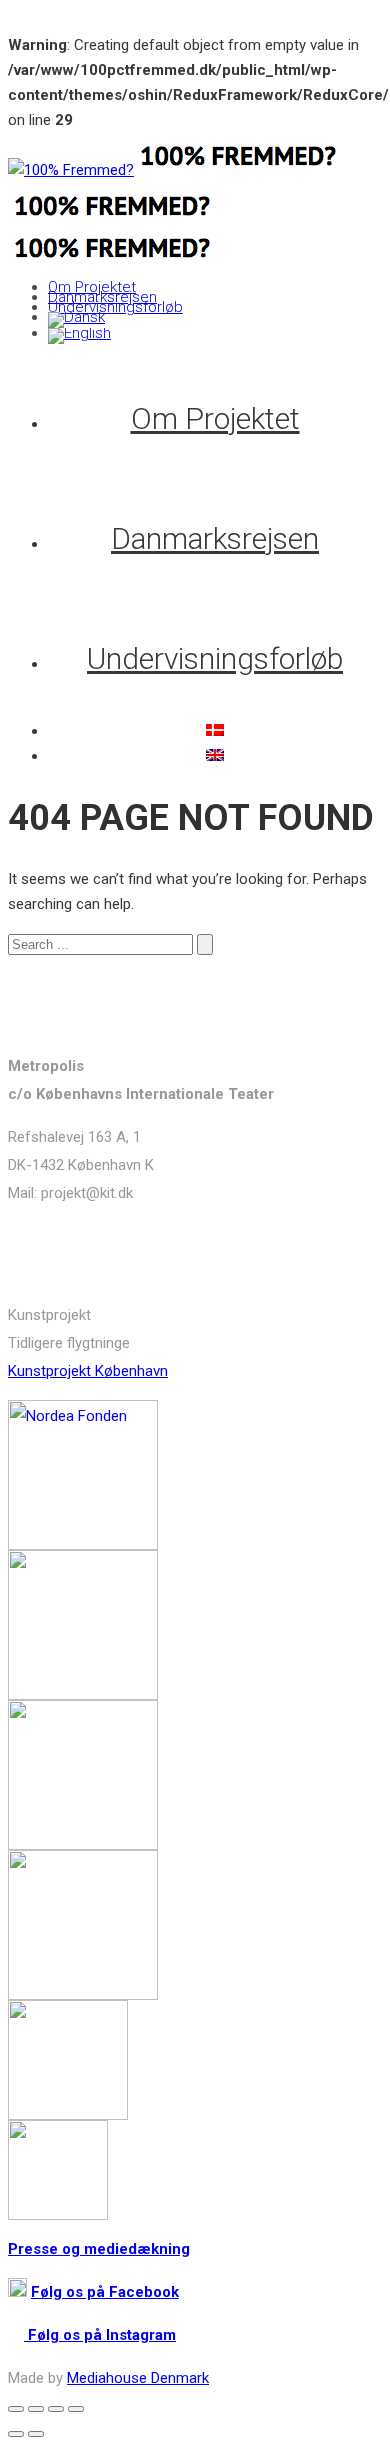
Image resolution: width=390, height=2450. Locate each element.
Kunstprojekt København (88, 1371)
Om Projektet (92, 287)
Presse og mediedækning (99, 2249)
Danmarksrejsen (102, 297)
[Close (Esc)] (16, 2409)
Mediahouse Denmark (138, 2378)
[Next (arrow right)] (36, 2434)
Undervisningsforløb (115, 307)
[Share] (36, 2409)
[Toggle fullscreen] (56, 2409)
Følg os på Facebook (105, 2292)
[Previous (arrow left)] (16, 2434)
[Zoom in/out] (76, 2409)
